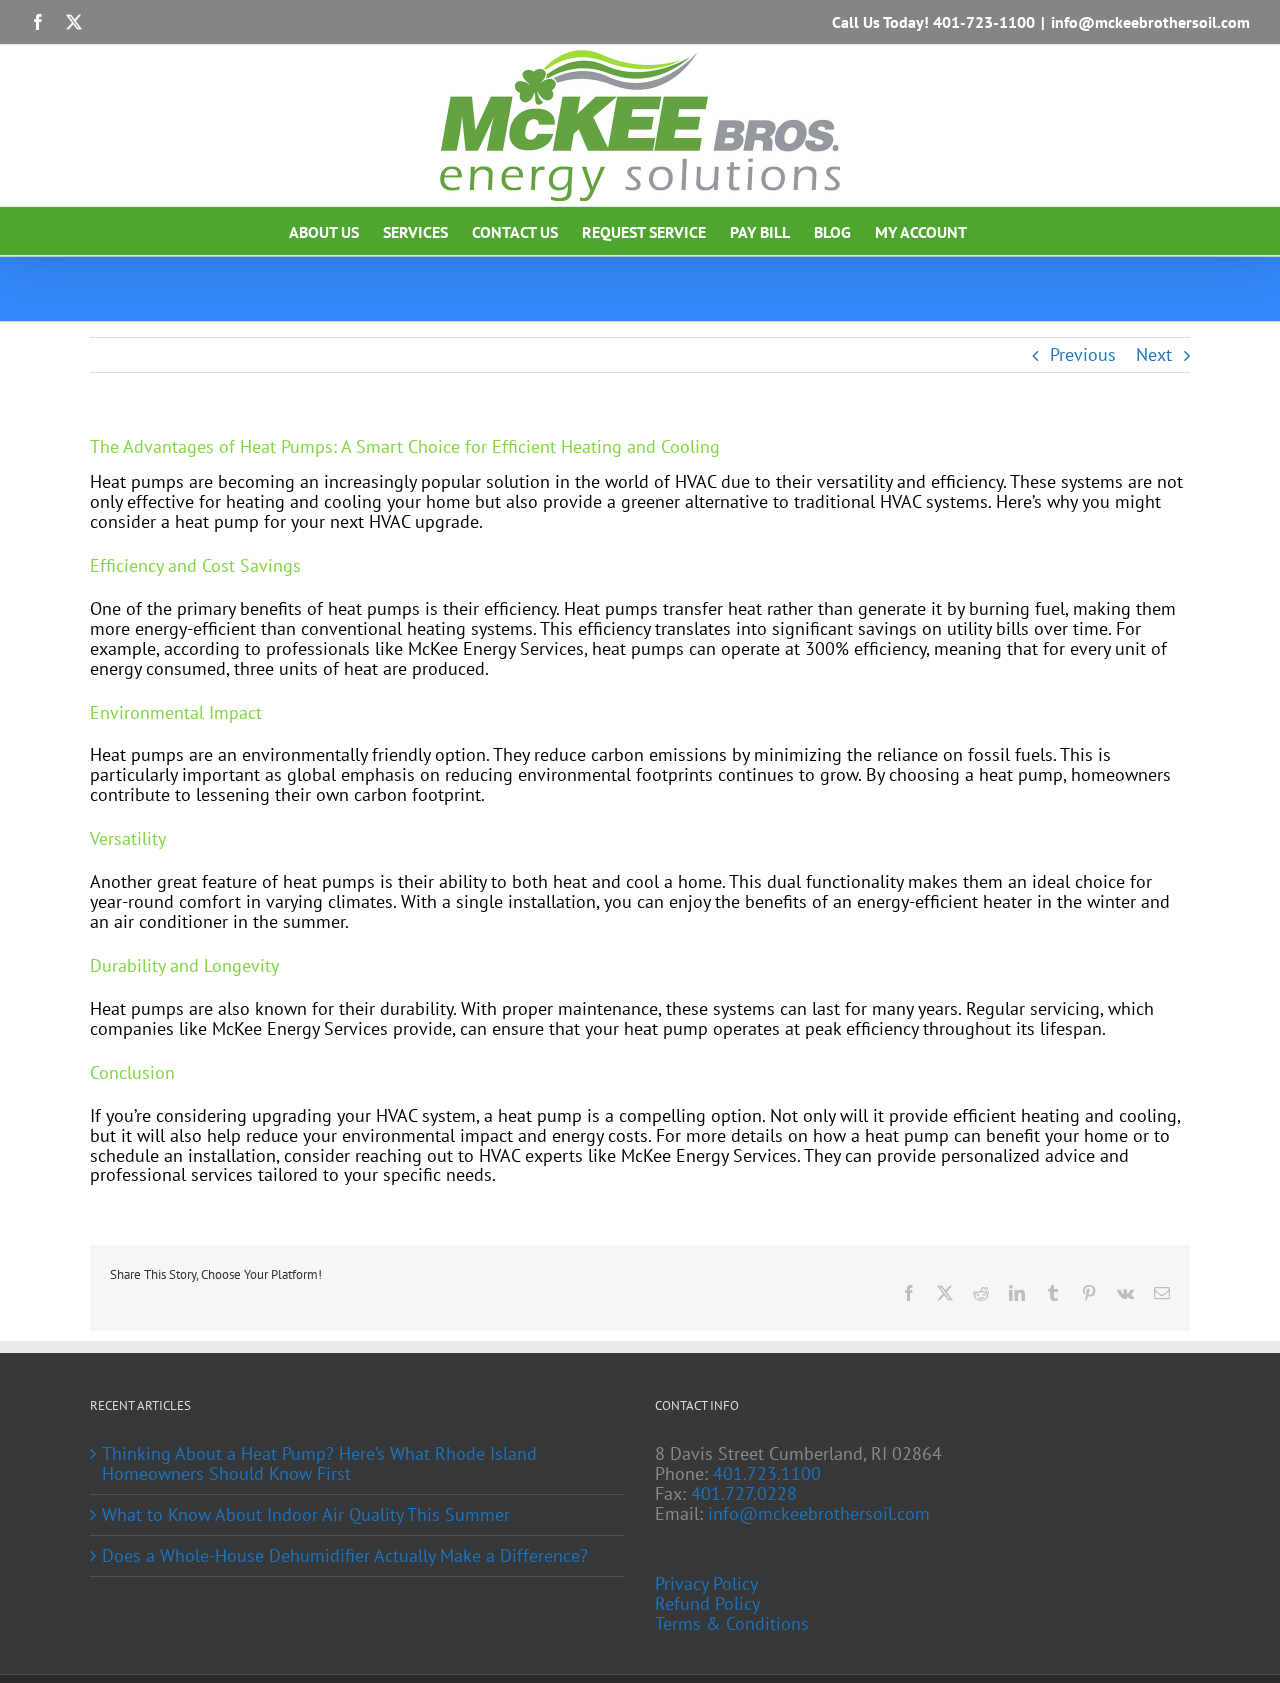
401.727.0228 (744, 1493)
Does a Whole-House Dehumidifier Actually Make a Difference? (345, 1556)
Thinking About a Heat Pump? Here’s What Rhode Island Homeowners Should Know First (319, 1464)
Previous (1083, 354)
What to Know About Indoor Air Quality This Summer (306, 1515)
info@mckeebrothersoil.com (1150, 22)
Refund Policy (707, 1604)
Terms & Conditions (732, 1624)
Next (1154, 354)
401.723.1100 (767, 1473)
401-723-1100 (984, 22)
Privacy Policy (706, 1584)
